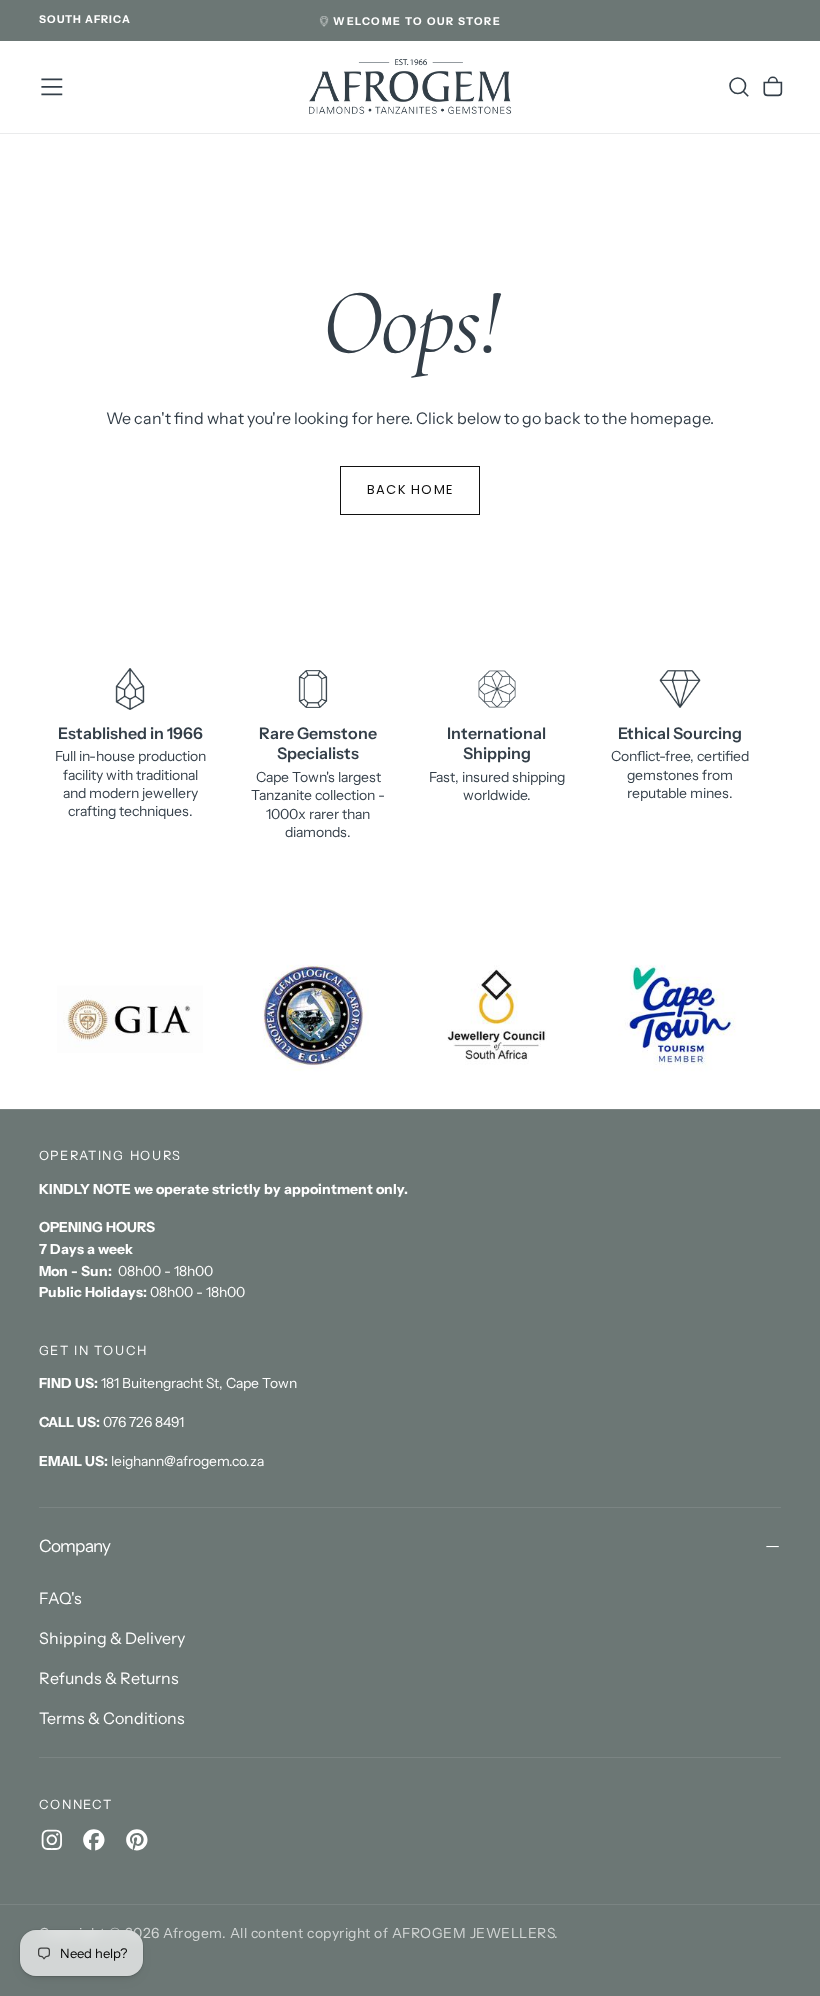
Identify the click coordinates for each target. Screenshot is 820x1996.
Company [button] (75, 1545)
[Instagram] (52, 1840)
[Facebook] (94, 1840)
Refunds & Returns (109, 1678)
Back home (410, 489)
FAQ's (60, 1598)
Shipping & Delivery (112, 1638)
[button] (85, 20)
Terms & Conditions (112, 1718)
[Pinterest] (137, 1840)
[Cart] (773, 87)
